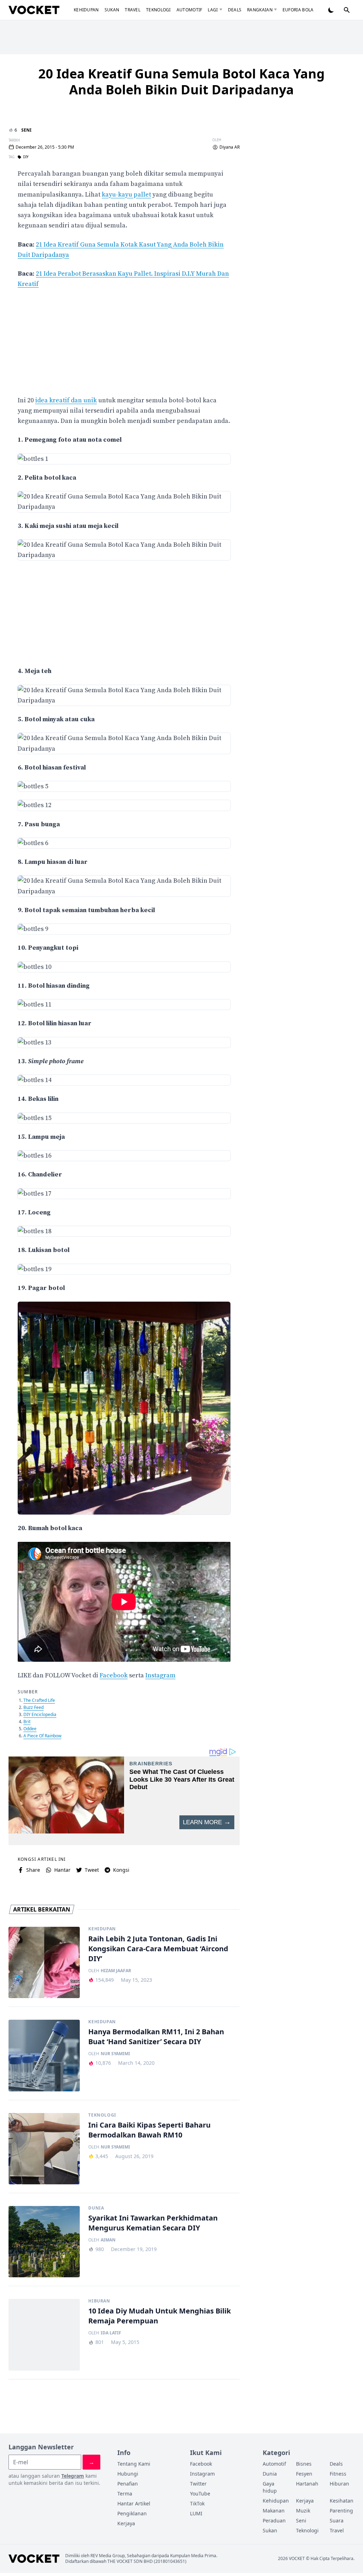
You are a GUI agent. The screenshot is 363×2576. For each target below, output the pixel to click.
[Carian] (347, 10)
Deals (235, 10)
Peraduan (274, 2520)
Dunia (96, 2208)
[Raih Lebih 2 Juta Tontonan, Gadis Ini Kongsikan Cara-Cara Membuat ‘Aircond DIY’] (44, 1962)
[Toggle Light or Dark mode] (331, 10)
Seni (26, 130)
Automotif (189, 10)
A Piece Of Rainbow (42, 1736)
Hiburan (99, 2301)
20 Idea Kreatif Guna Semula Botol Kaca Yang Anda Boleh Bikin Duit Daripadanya (181, 82)
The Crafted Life (39, 1700)
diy (26, 157)
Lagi (213, 10)
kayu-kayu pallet (126, 195)
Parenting (341, 2511)
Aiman (108, 2240)
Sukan (112, 10)
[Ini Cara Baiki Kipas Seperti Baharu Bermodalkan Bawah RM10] (44, 2149)
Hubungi (128, 2474)
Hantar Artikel (134, 2503)
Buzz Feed (33, 1707)
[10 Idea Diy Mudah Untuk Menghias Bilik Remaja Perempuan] (44, 2335)
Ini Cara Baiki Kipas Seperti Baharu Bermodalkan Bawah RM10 (149, 2130)
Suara (337, 2520)
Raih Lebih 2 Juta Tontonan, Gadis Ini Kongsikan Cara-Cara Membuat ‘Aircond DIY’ (158, 1949)
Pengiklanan (132, 2513)
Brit (27, 1722)
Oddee (30, 1729)
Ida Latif (111, 2333)
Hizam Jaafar (116, 1971)
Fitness (338, 2474)
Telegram (73, 2476)
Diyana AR (230, 147)
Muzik (303, 2511)
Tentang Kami (134, 2464)
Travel (133, 10)
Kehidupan (86, 10)
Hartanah (307, 2484)
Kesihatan (342, 2501)
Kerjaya (126, 2523)
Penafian (128, 2484)
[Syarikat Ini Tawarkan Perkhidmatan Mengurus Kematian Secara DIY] (44, 2242)
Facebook (114, 1675)
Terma (125, 2494)
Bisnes (304, 2464)
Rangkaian (260, 10)
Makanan (274, 2511)
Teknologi (158, 10)
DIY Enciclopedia (40, 1714)
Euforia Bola (298, 10)
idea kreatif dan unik (66, 400)
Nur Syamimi (115, 2054)
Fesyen (304, 2474)
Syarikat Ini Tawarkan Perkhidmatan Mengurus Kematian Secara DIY (153, 2223)
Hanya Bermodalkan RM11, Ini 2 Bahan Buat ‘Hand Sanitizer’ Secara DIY (156, 2037)
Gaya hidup (270, 2487)
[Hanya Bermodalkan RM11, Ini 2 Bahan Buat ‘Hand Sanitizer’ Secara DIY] (44, 2055)
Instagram (160, 1675)
